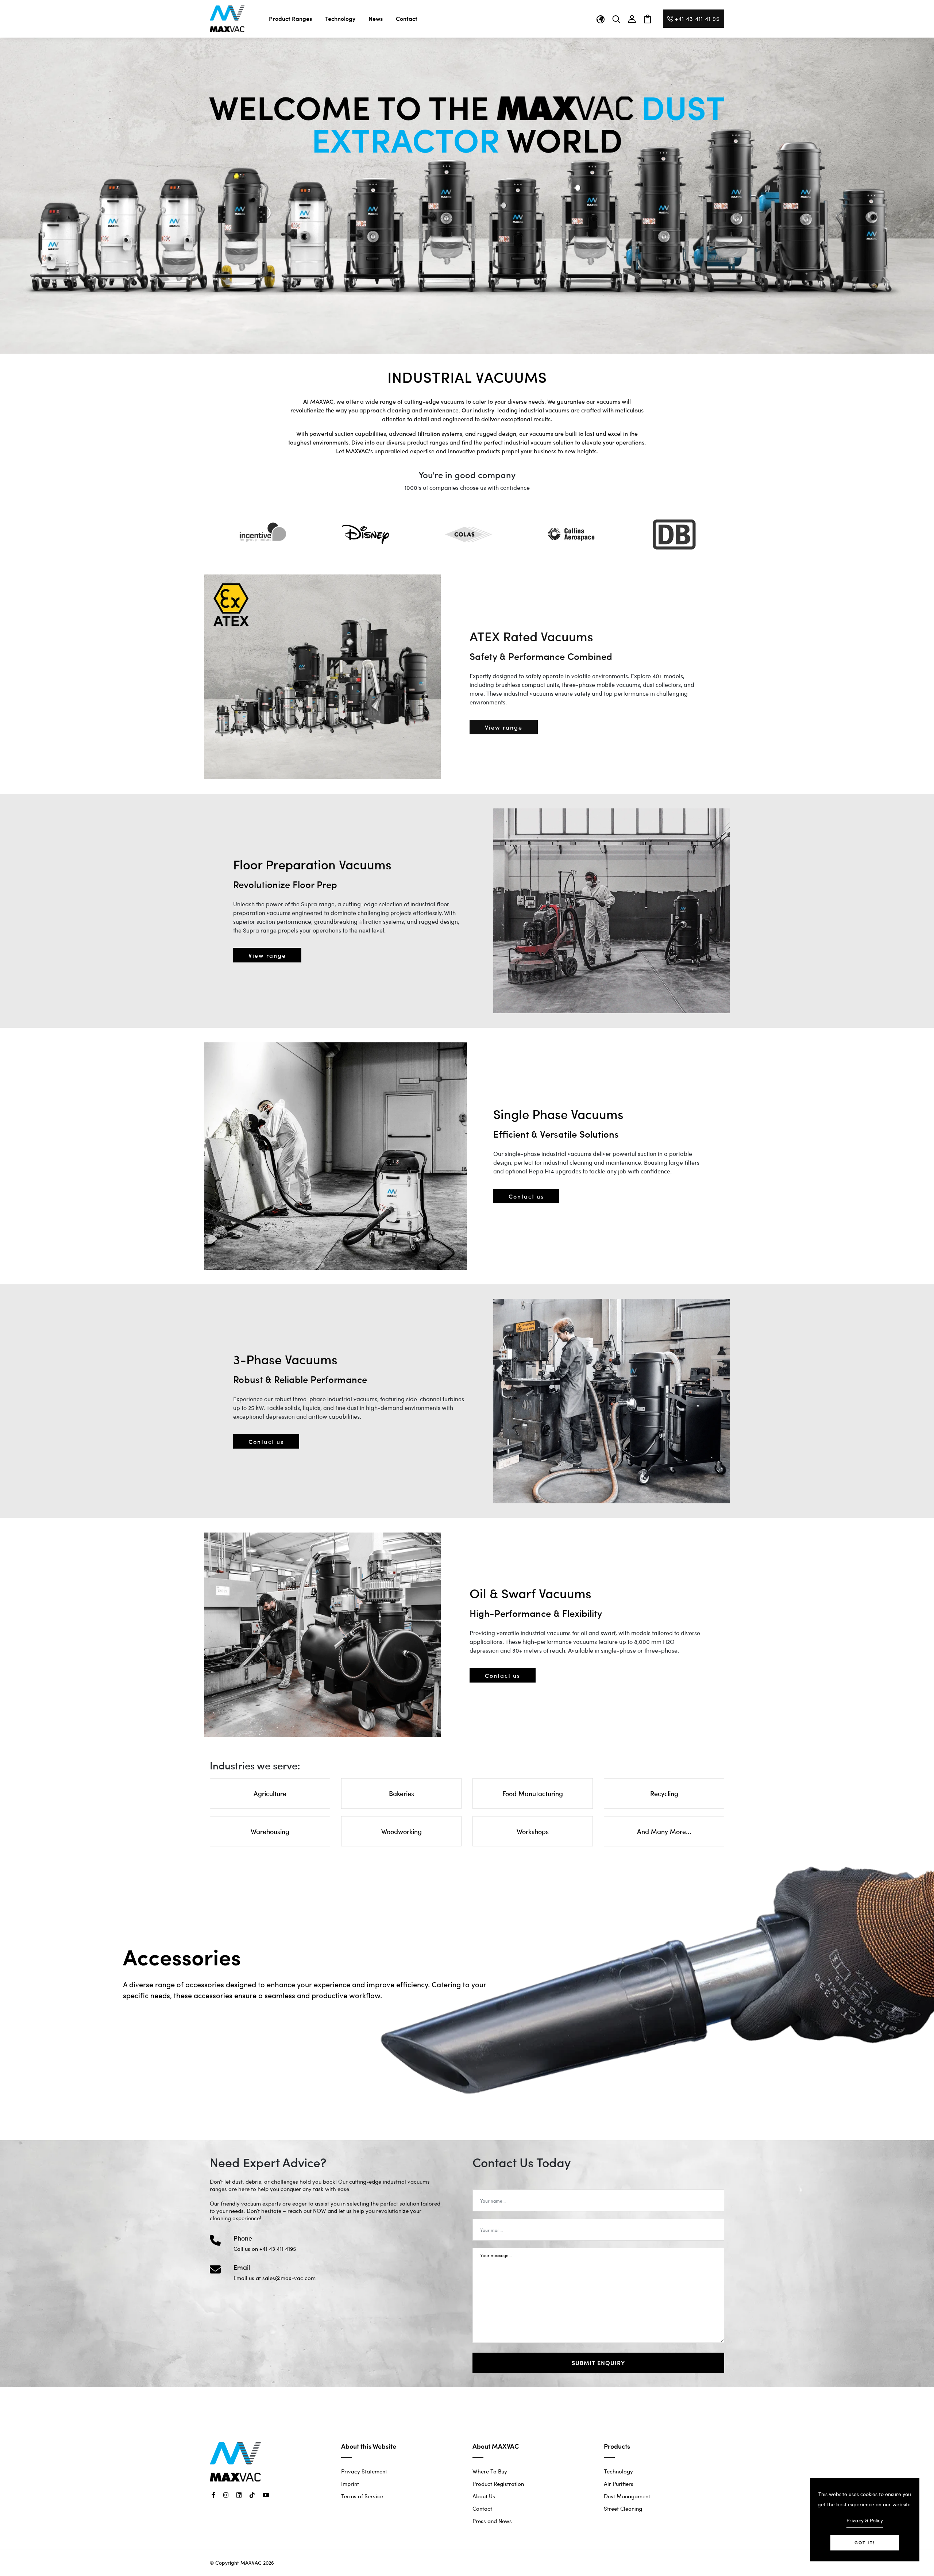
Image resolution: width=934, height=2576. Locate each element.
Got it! (865, 2543)
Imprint (350, 2484)
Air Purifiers (619, 2484)
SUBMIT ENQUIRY (598, 2363)
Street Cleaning (623, 2508)
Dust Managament (627, 2496)
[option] (261, 534)
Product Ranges (290, 18)
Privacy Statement (364, 2471)
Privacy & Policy (865, 2520)
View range (504, 727)
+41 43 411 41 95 (697, 18)
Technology (340, 18)
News (376, 18)
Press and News (492, 2521)
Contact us (526, 1196)
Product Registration (498, 2484)
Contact (407, 18)
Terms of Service (362, 2496)
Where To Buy (490, 2471)
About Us (484, 2496)
